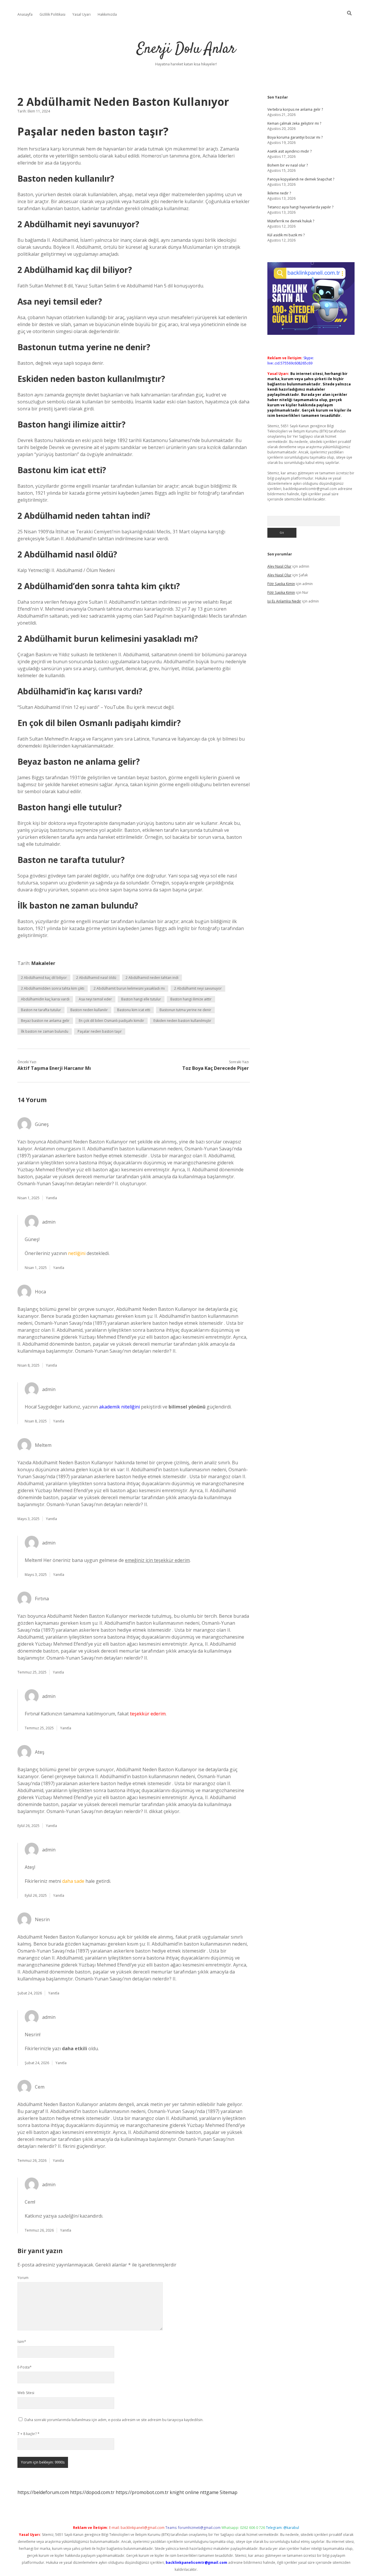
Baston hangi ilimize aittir (191, 999)
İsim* (22, 2342)
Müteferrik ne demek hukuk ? (291, 221)
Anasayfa (25, 14)
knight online (184, 2492)
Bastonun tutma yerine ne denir (185, 1010)
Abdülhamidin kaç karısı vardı (45, 999)
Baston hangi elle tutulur (141, 999)
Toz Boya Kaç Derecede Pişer (215, 1068)
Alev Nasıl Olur (279, 566)
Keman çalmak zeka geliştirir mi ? (294, 123)
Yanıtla (51, 1198)
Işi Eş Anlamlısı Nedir (284, 601)
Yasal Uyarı (82, 14)
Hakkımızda (107, 14)
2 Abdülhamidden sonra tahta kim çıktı (53, 988)
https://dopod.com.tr (92, 2492)
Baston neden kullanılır (89, 1010)
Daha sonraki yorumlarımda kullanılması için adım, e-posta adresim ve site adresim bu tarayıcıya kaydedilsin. (114, 2420)
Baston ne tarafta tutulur (41, 1010)
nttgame (209, 2492)
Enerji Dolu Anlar (186, 49)
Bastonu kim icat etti (134, 1010)
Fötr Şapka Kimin (281, 584)
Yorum (23, 2278)
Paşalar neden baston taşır (100, 1031)
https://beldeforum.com (43, 2492)
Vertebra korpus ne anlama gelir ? (295, 109)
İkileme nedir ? (279, 193)
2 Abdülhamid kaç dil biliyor (44, 978)
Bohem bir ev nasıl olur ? (288, 165)
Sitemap (229, 2492)
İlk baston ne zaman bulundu (45, 1031)
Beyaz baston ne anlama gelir (45, 1021)
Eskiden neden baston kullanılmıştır (182, 1021)
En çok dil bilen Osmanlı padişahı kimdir (111, 1021)
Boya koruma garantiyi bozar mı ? (295, 137)
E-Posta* (25, 2367)
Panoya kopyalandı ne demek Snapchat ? (301, 179)
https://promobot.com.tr (142, 2492)
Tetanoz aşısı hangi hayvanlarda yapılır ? (300, 207)
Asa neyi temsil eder (95, 999)
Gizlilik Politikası (52, 14)
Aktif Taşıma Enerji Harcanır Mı (54, 1068)
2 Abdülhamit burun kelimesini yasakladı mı (129, 988)
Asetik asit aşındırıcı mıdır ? (289, 151)
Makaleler (43, 963)
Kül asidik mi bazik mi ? (286, 235)
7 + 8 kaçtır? (28, 2434)
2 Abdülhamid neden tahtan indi (152, 978)
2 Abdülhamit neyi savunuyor (198, 988)
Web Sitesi (26, 2393)
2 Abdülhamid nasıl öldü (96, 978)
